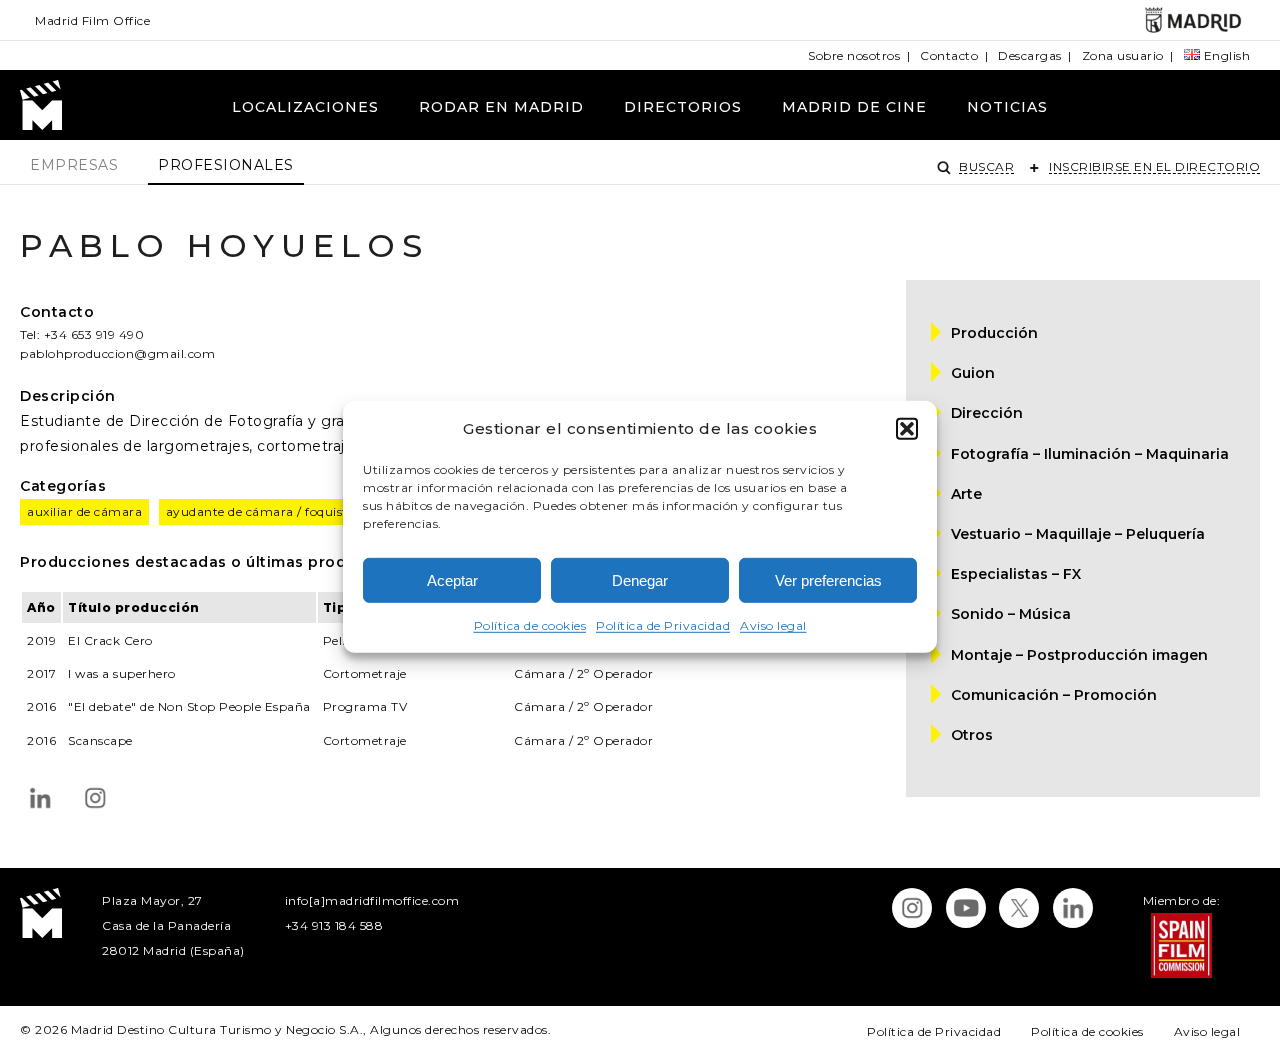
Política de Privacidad (663, 625)
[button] (907, 428)
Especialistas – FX (1016, 574)
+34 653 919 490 (94, 334)
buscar (986, 166)
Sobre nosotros (854, 55)
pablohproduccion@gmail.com (117, 353)
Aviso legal (773, 625)
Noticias (1007, 107)
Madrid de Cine (854, 107)
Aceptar (452, 580)
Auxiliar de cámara (84, 511)
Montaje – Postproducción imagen (1079, 655)
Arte (966, 494)
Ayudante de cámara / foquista (261, 511)
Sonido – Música (1011, 614)
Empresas (74, 165)
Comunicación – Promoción (1054, 695)
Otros (972, 735)
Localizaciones (305, 107)
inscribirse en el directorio (1154, 166)
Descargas (1030, 55)
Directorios (683, 107)
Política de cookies (530, 625)
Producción (994, 333)
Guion (973, 373)
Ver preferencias (828, 580)
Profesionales (226, 165)
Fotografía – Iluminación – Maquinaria (1090, 454)
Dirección (987, 413)
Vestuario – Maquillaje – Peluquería (1078, 534)
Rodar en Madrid (501, 107)
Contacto (949, 55)
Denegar (640, 580)
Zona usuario (1123, 55)
